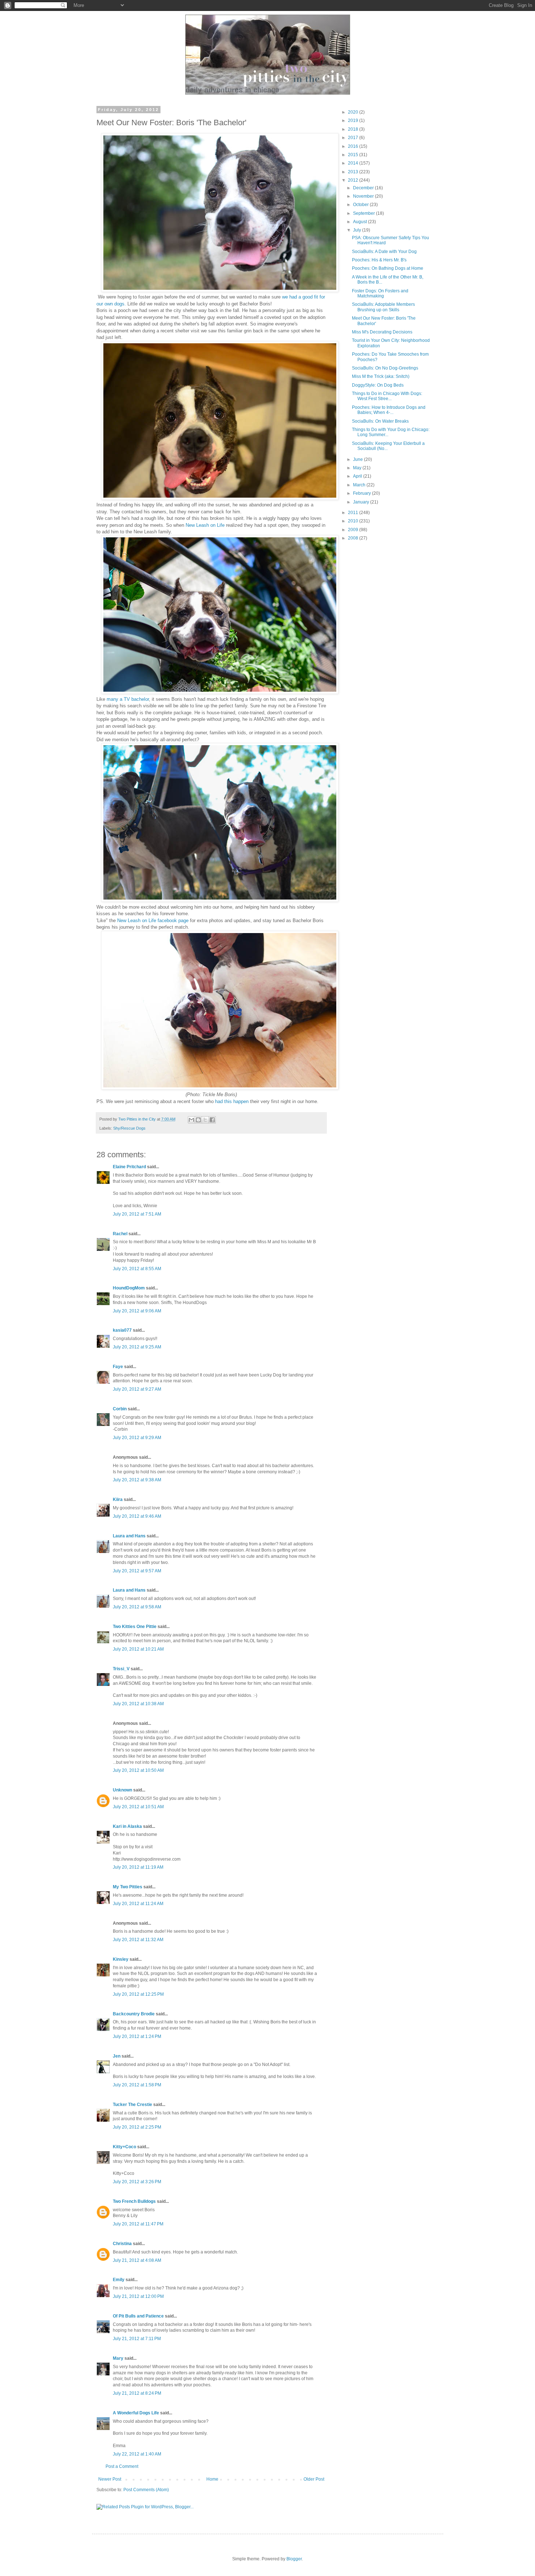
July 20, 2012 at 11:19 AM (138, 1867)
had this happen (232, 1101)
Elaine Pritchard (129, 1167)
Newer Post (110, 2479)
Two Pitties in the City (138, 1119)
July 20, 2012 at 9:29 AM (137, 1438)
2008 (354, 538)
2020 (354, 112)
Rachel (120, 1234)
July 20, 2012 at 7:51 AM (137, 1214)
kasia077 (122, 1330)
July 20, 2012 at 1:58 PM (137, 2085)
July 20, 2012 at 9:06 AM (137, 1311)
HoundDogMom (129, 1288)
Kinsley (121, 1959)
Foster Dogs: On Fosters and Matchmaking (380, 293)
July (358, 230)
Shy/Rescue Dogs (129, 1128)
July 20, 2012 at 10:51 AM (138, 1807)
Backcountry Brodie (134, 2014)
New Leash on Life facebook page (153, 920)
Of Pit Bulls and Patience (138, 2316)
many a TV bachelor (128, 699)
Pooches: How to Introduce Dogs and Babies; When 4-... (389, 410)
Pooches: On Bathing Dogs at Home (388, 268)
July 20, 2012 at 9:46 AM (137, 1516)
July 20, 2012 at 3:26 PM (137, 2182)
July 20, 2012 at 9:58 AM (137, 1607)
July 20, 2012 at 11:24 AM (138, 1904)
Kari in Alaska (127, 1826)
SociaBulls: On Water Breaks (380, 421)
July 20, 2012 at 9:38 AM (137, 1480)
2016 (354, 146)
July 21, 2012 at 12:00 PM (138, 2296)
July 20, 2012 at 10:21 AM (138, 1649)
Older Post (314, 2479)
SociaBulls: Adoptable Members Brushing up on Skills (383, 307)
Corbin (120, 1409)
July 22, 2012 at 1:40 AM (137, 2454)
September (364, 213)
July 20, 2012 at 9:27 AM (137, 1389)
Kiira (118, 1500)
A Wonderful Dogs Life (136, 2413)
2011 (354, 513)
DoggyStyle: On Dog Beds (378, 385)
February (362, 493)
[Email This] (191, 1120)
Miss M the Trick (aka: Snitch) (381, 376)
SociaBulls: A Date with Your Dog (384, 252)
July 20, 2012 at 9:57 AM (137, 1571)
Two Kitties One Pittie (135, 1627)
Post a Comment (122, 2466)
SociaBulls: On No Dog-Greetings (385, 368)
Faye (118, 1367)
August (360, 222)
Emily (119, 2280)
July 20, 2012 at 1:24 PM (137, 2036)
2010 (354, 521)
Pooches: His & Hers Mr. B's (379, 260)
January (362, 502)
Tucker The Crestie (132, 2105)
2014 (354, 163)
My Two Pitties (128, 1887)
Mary (118, 2358)
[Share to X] (205, 1120)
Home (212, 2479)
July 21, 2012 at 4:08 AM (137, 2260)
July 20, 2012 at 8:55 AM (137, 1269)
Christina (122, 2244)
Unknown (122, 1790)
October (361, 205)
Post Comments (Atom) (146, 2490)
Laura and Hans (129, 1536)
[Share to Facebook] (212, 1120)
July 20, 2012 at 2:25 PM (137, 2127)
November (364, 196)
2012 (354, 180)
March (360, 485)
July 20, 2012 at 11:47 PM (138, 2224)
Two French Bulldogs (134, 2201)
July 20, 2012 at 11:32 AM (138, 1940)
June (358, 459)
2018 (354, 129)
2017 (354, 138)
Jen (117, 2056)
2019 (354, 120)
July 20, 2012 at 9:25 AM (137, 1347)
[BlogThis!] (198, 1120)
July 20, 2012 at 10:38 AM (138, 1704)
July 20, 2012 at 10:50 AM (138, 1770)
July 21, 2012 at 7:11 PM (137, 2339)
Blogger (294, 2559)
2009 (354, 530)
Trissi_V (121, 1669)
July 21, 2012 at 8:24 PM (137, 2393)
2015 (354, 155)
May (358, 468)
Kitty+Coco (124, 2147)
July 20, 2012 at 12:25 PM (138, 1994)
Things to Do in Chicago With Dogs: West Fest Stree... (387, 396)
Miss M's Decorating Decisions (382, 332)
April (358, 476)
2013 (354, 172)
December (364, 188)
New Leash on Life (205, 525)
